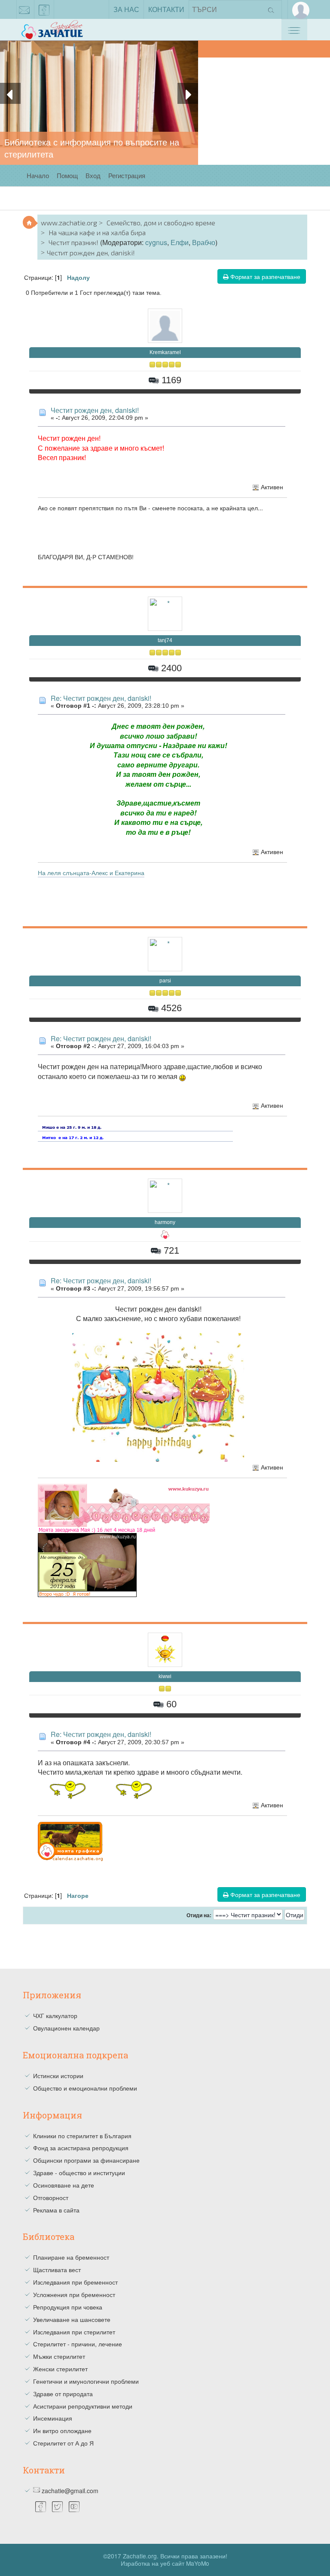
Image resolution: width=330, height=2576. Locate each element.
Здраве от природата (63, 2394)
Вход (93, 175)
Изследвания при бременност (75, 2282)
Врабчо (204, 242)
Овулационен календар (66, 2028)
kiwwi (165, 1676)
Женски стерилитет (60, 2369)
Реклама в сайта (56, 2210)
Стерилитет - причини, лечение (78, 2344)
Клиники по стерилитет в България (82, 2136)
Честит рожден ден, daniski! (95, 410)
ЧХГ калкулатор (55, 2015)
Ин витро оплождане (62, 2431)
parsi (165, 981)
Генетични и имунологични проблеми (86, 2381)
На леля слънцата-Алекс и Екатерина (91, 873)
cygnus (156, 242)
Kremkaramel (165, 352)
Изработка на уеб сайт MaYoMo (165, 2563)
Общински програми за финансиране (86, 2160)
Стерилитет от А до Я (63, 2443)
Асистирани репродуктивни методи (83, 2406)
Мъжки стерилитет (59, 2356)
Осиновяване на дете (64, 2185)
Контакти (166, 9)
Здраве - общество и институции (79, 2173)
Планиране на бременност (71, 2257)
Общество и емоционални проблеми (85, 2088)
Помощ (67, 175)
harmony (165, 1222)
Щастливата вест (57, 2270)
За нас (126, 9)
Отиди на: (199, 1915)
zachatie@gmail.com (24, 9)
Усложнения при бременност (74, 2294)
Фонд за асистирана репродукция (81, 2148)
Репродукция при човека (68, 2307)
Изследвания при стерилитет (74, 2332)
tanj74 (165, 640)
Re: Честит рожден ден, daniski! (101, 698)
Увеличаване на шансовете (72, 2319)
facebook (44, 9)
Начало (38, 175)
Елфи (180, 242)
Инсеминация (53, 2418)
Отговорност (51, 2197)
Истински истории (58, 2076)
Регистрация (127, 175)
